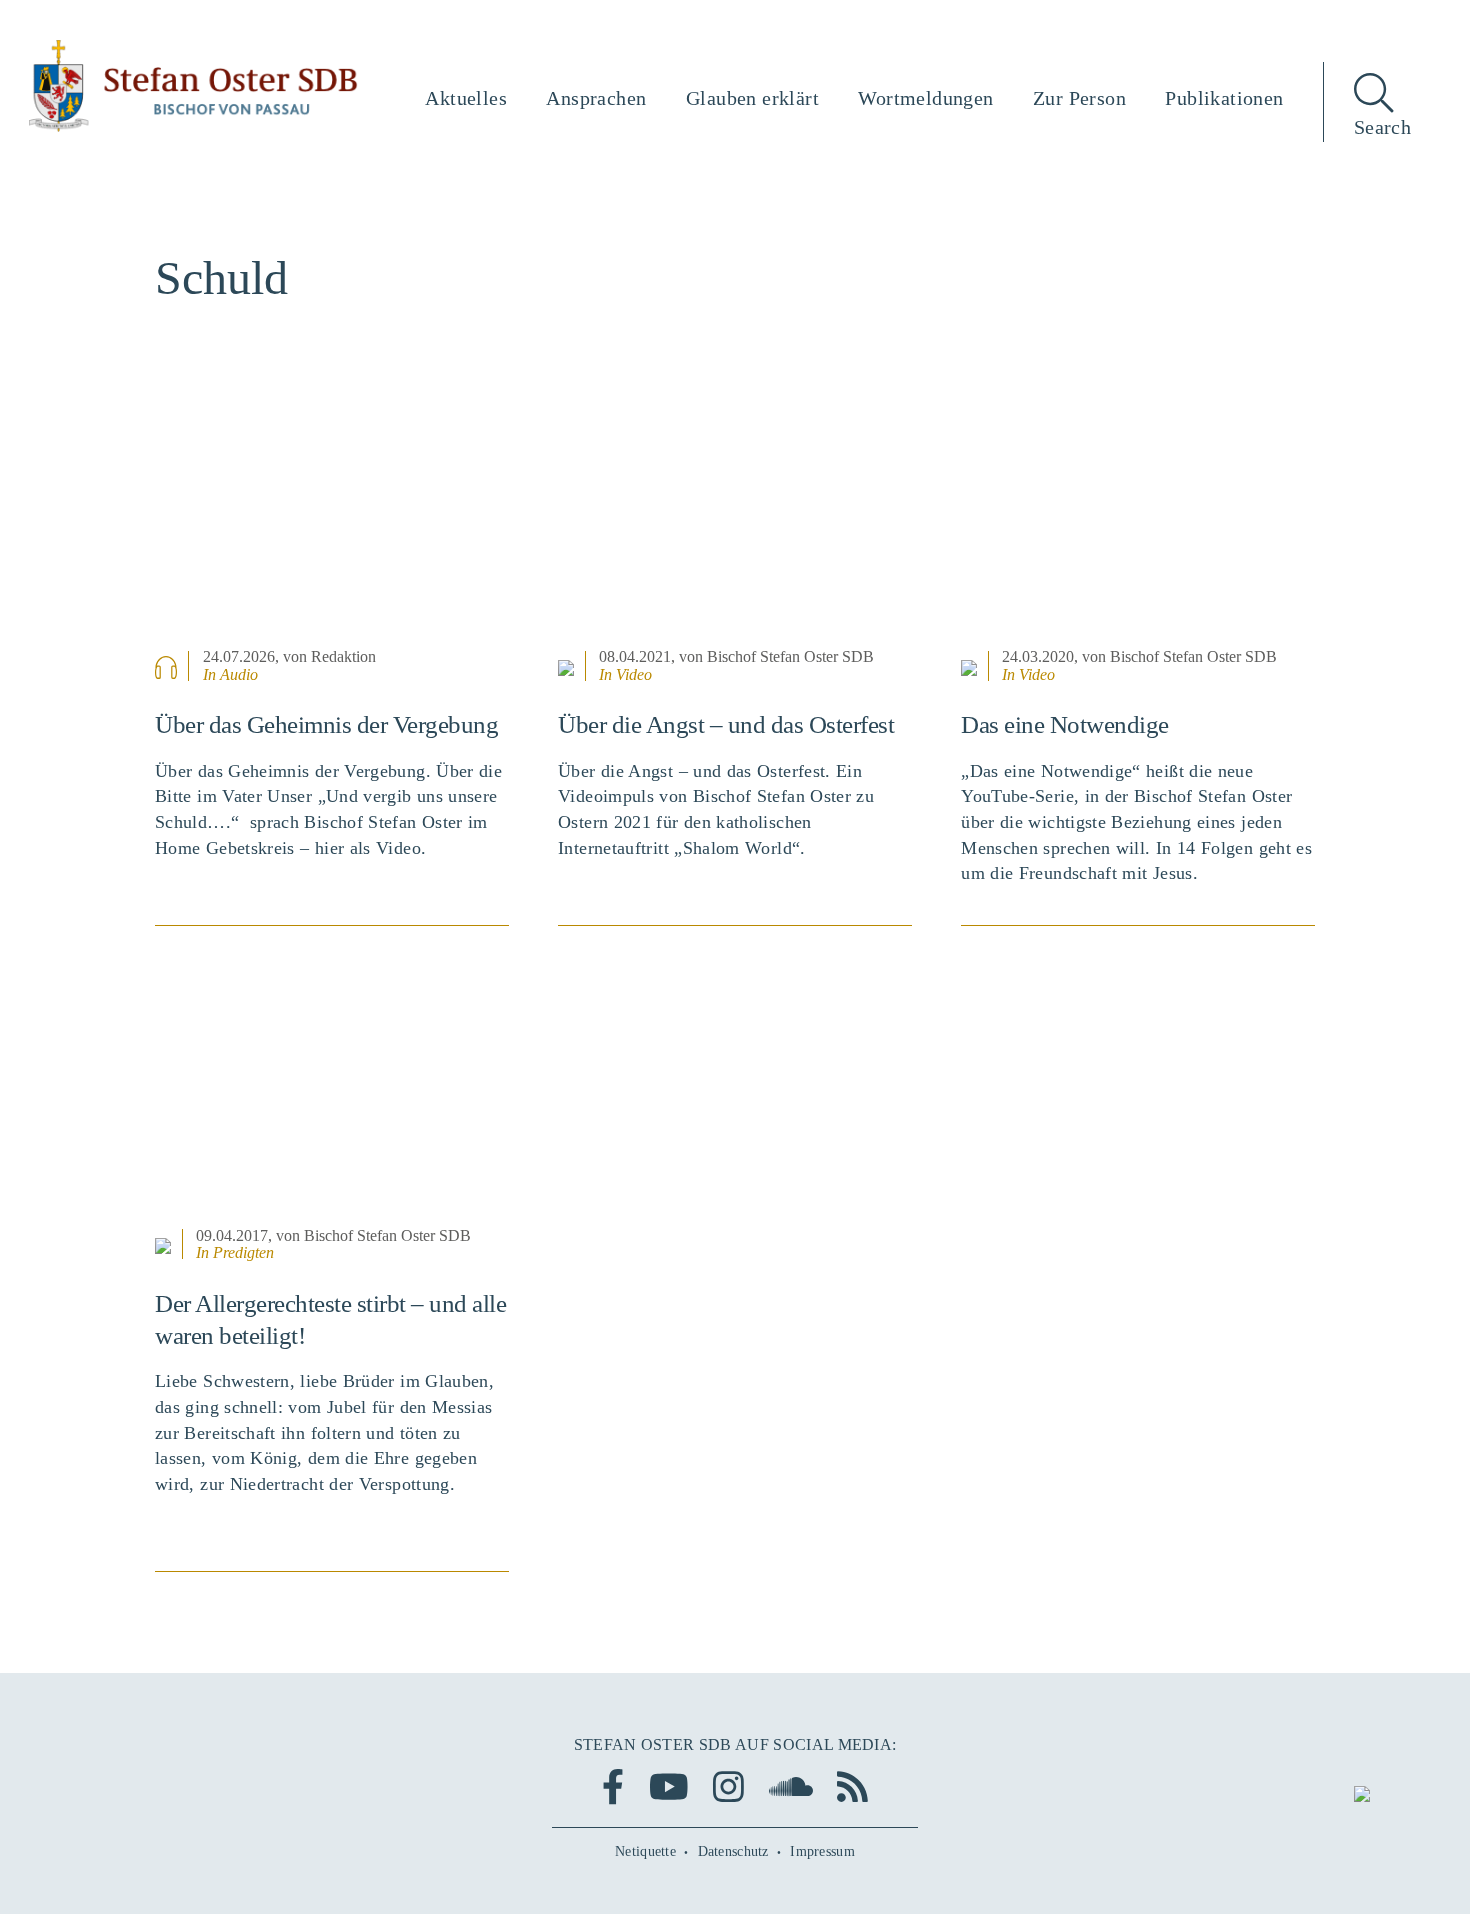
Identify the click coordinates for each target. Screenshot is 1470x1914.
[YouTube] (669, 1786)
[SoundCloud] (791, 1786)
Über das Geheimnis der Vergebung (326, 724)
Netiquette (645, 1851)
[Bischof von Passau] (194, 86)
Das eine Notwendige (1065, 724)
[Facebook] (613, 1786)
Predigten (243, 1252)
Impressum (822, 1851)
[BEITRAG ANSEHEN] (332, 519)
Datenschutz (733, 1851)
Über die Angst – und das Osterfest (726, 724)
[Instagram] (728, 1786)
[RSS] (852, 1786)
